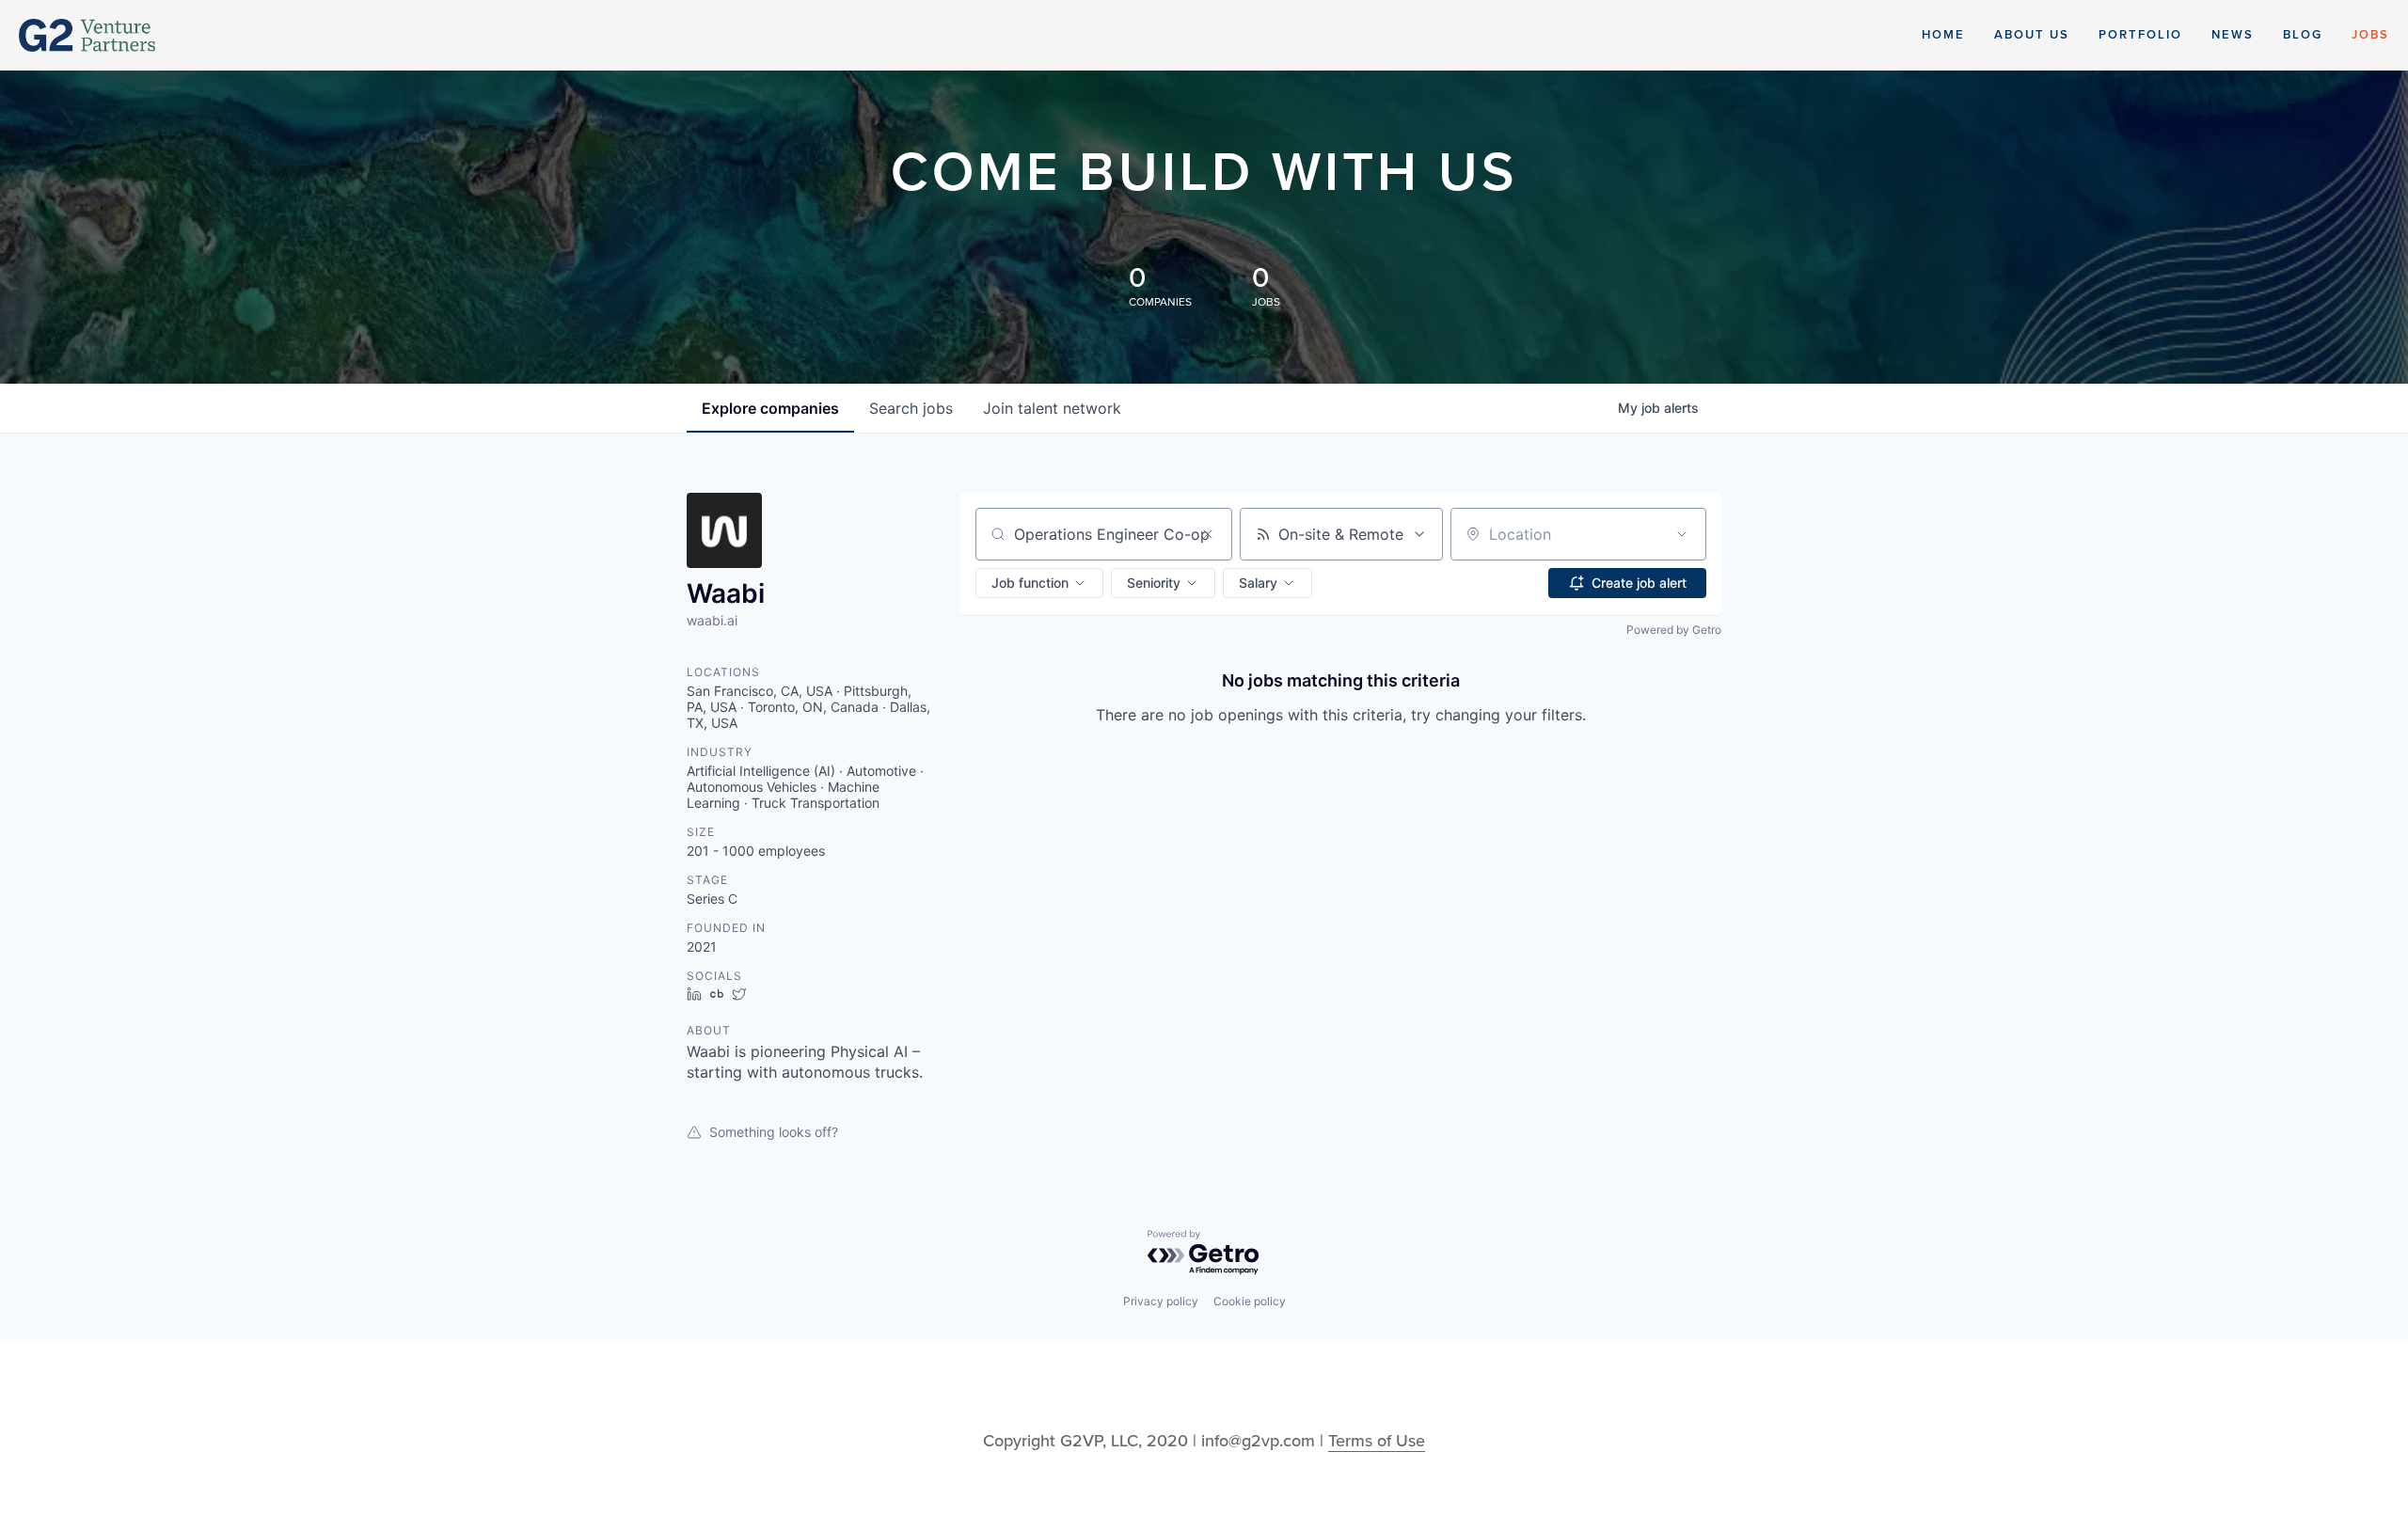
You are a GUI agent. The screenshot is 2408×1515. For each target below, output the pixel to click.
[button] (1039, 583)
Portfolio (2140, 35)
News (2233, 35)
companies (770, 408)
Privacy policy (1161, 1301)
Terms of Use (1377, 1441)
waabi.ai (712, 620)
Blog (2303, 35)
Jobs (2370, 35)
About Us (2032, 35)
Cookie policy (1250, 1301)
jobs (911, 408)
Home (1943, 35)
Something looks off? (774, 1132)
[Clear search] (1208, 534)
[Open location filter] (1682, 534)
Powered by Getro (1674, 630)
